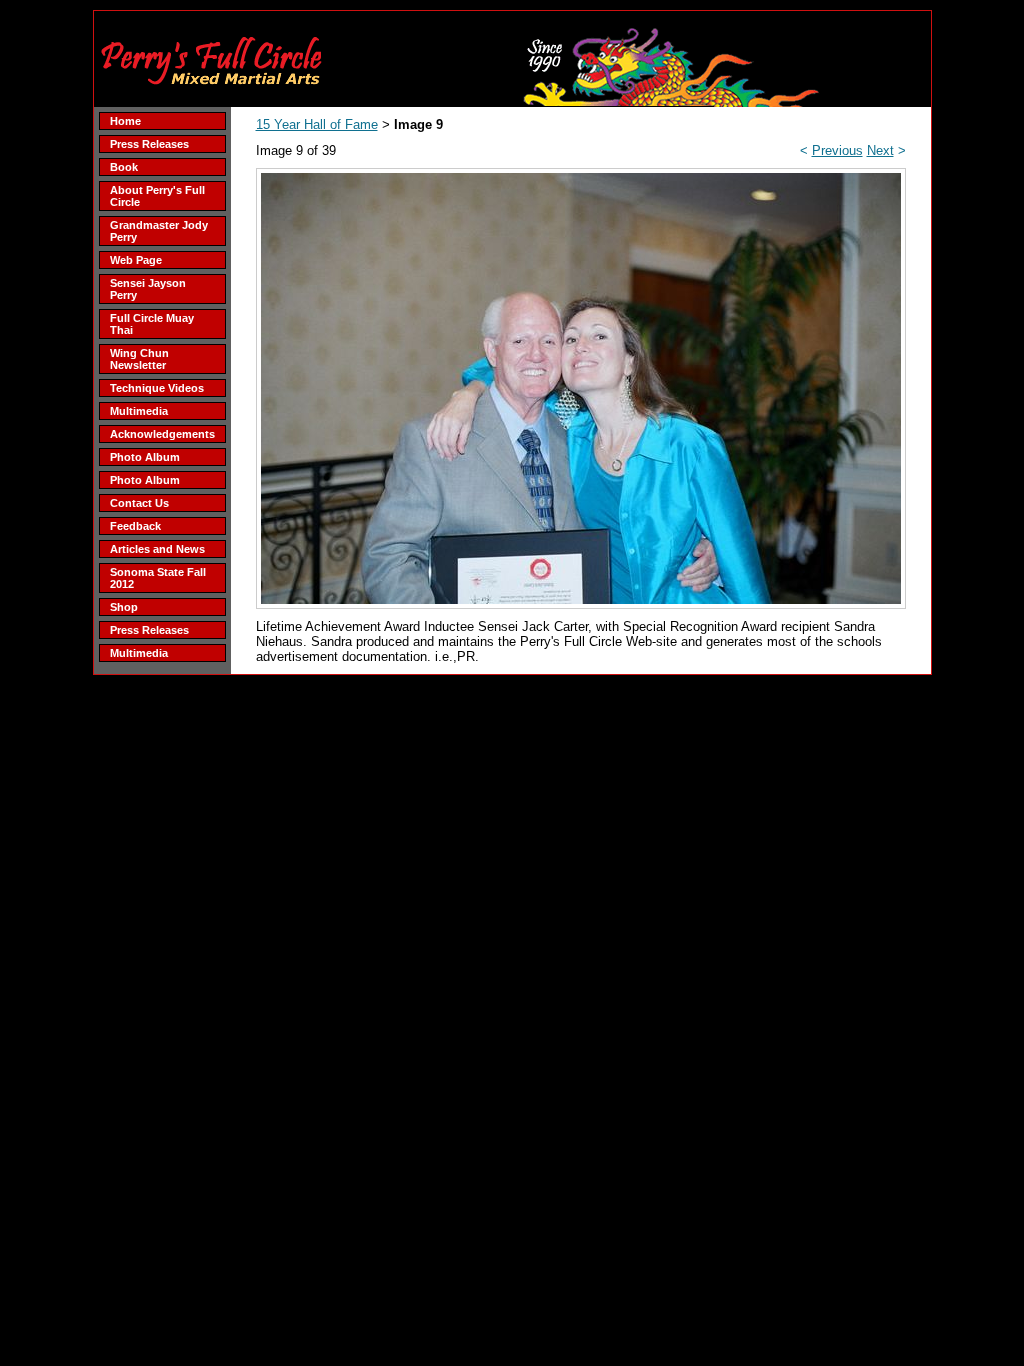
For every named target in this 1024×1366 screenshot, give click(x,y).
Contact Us (139, 503)
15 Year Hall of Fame (317, 124)
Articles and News (157, 549)
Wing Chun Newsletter (139, 359)
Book (124, 167)
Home (125, 121)
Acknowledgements (162, 434)
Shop (124, 607)
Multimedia (139, 411)
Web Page (136, 260)
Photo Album (145, 457)
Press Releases (149, 144)
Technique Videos (157, 388)
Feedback (135, 526)
